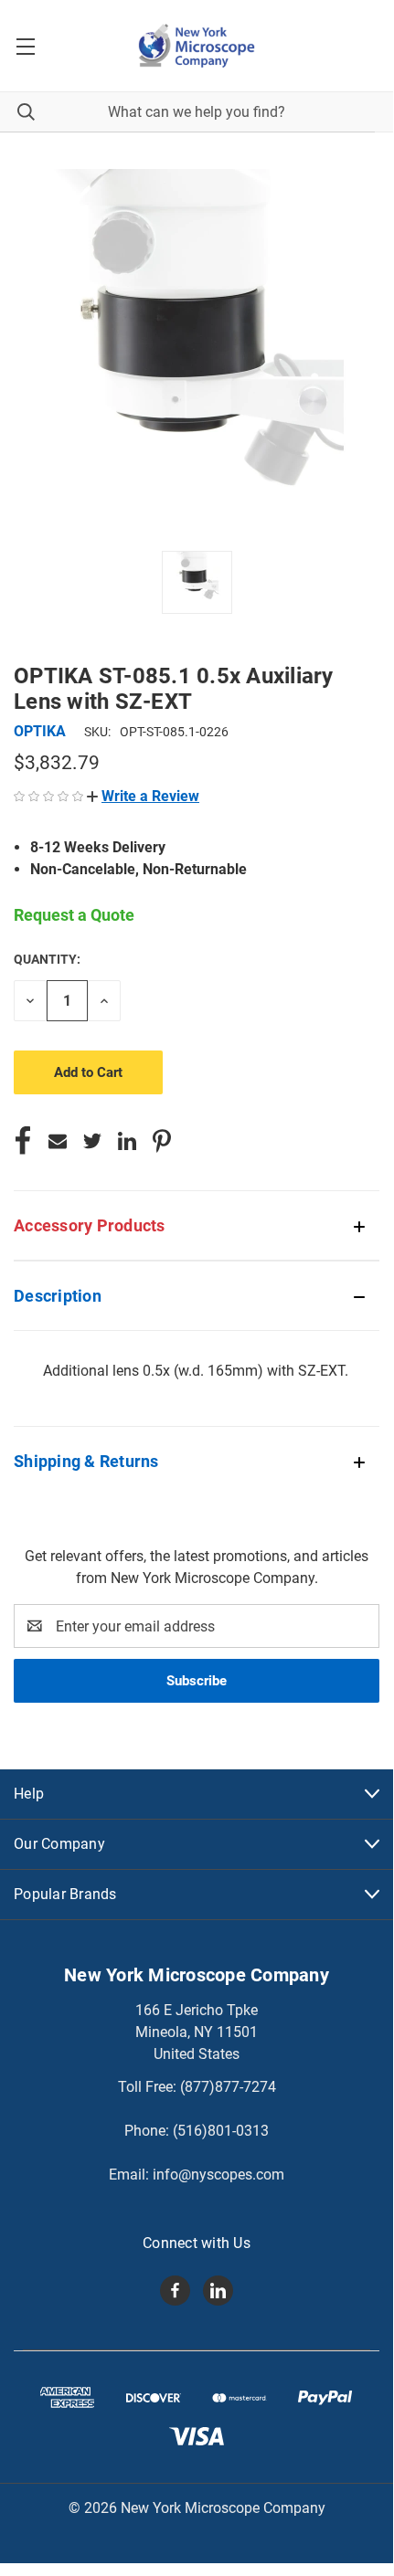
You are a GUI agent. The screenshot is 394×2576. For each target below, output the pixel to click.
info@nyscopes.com (218, 2175)
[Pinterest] (162, 1141)
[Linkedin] (127, 1141)
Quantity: (47, 959)
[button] (143, 796)
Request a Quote (74, 915)
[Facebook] (23, 1141)
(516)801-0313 (221, 2131)
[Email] (58, 1141)
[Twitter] (92, 1141)
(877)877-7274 (228, 2087)
